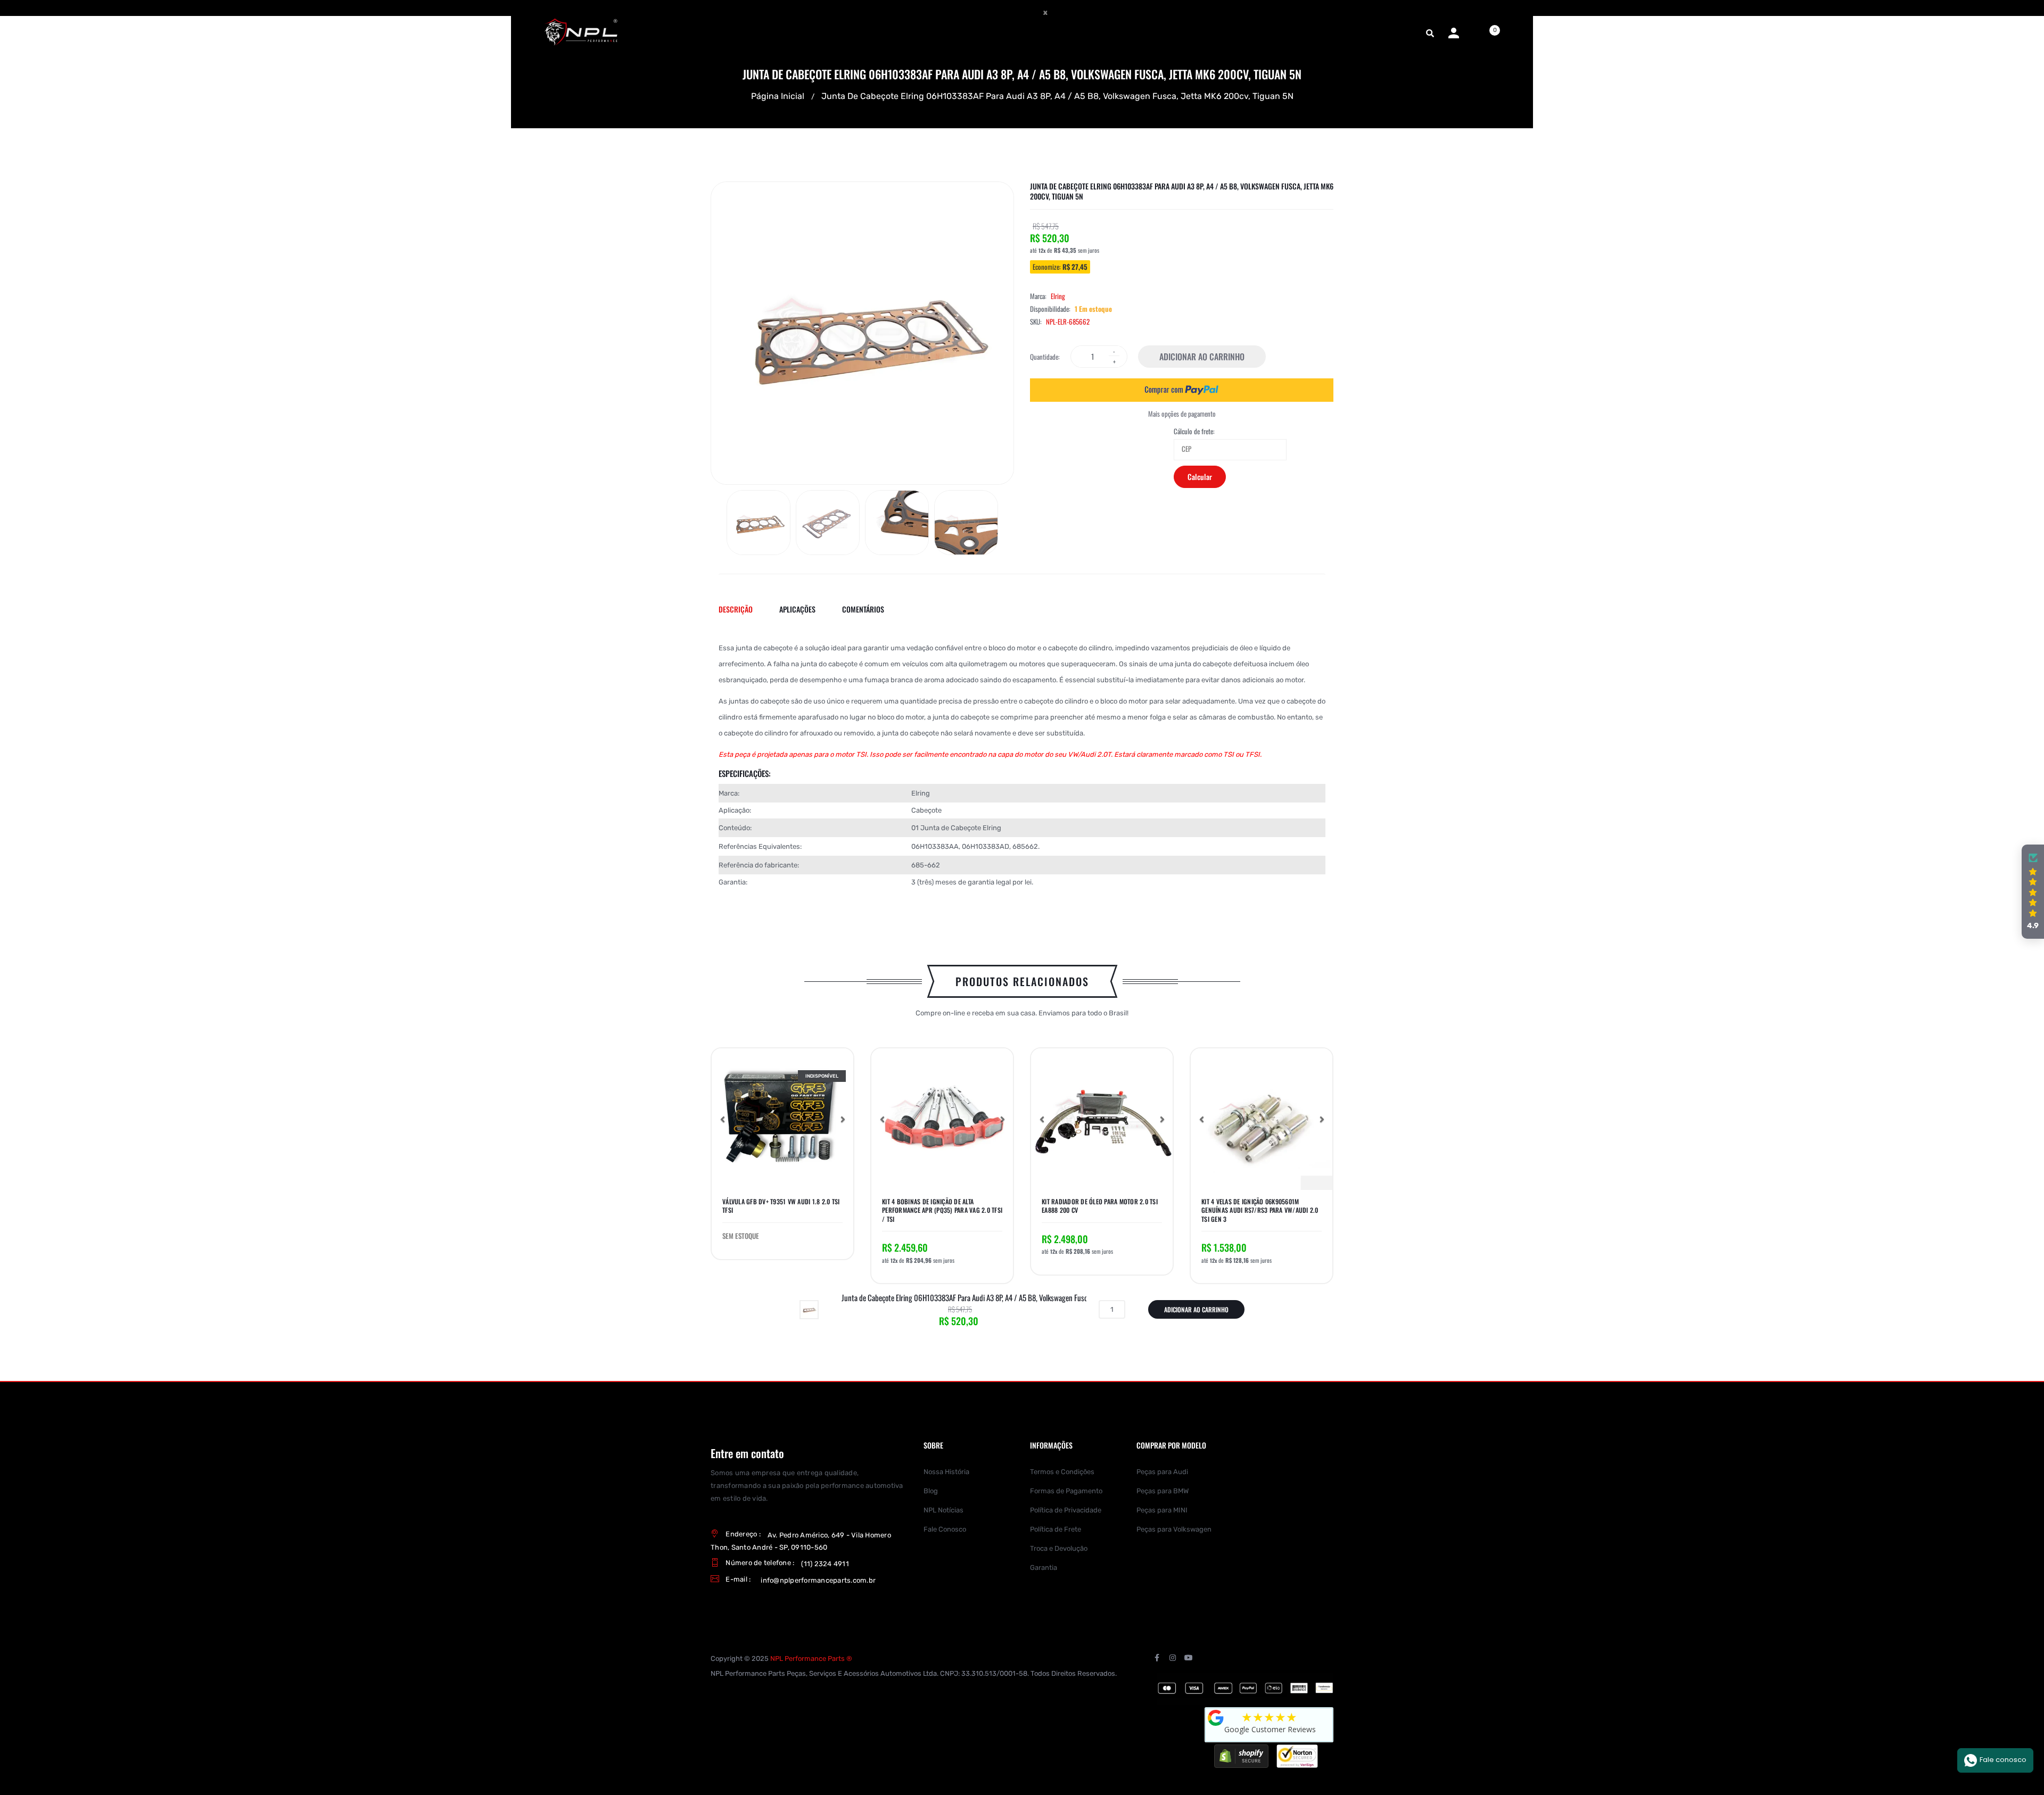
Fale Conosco (945, 1529)
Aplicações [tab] (797, 609)
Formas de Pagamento (1066, 1491)
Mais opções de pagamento (1182, 414)
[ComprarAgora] (1182, 390)
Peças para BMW (1163, 1491)
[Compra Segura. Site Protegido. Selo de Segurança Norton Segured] (1297, 1755)
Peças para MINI (1162, 1510)
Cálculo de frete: (1194, 431)
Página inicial (778, 96)
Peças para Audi (1162, 1472)
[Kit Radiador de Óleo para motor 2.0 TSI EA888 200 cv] (1102, 1119)
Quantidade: (1045, 357)
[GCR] (1216, 1718)
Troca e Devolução (1059, 1548)
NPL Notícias (943, 1510)
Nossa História (946, 1472)
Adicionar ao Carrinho (1202, 357)
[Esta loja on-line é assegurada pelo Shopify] (1241, 1755)
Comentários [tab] (863, 609)
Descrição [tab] (736, 609)
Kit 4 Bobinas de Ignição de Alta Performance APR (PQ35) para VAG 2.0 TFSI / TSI (942, 1210)
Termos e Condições (1062, 1472)
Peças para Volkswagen (1174, 1529)
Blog (931, 1491)
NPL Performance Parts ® (811, 1658)
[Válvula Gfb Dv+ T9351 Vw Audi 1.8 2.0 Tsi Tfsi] (782, 1119)
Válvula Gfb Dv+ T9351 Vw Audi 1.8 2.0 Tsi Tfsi (781, 1206)
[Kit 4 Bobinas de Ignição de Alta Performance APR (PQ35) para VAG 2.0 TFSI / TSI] (942, 1119)
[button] (722, 1119)
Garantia (1044, 1567)
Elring (1058, 296)
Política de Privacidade (1066, 1510)
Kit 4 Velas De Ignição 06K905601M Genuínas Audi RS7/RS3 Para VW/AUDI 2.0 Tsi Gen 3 (1260, 1210)
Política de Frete (1056, 1529)
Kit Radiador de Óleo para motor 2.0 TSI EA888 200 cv (1100, 1206)
